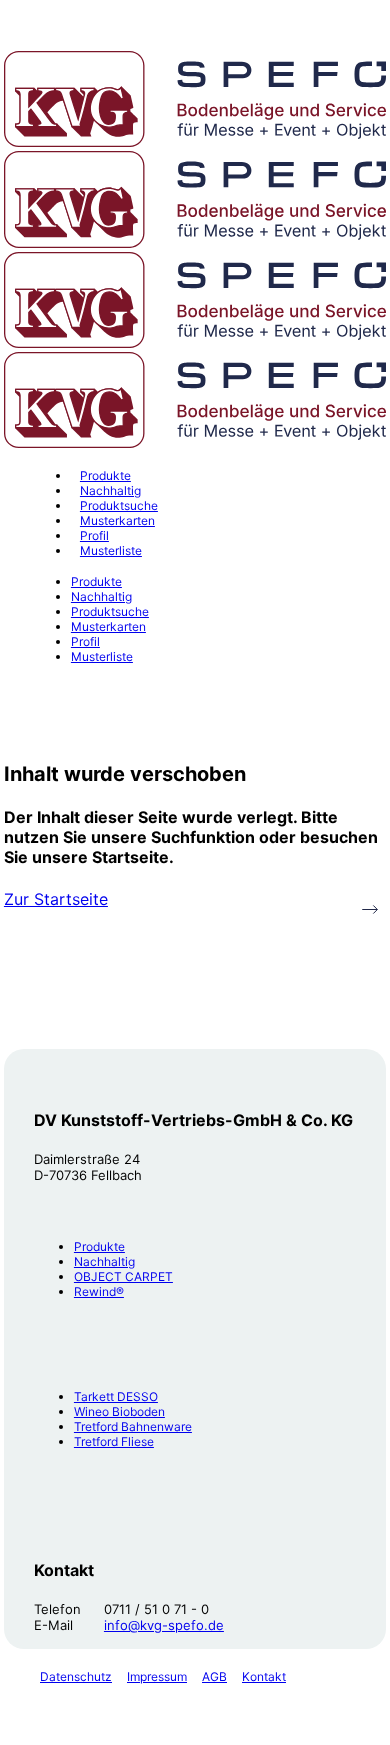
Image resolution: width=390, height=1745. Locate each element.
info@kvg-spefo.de (164, 1625)
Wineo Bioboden (119, 1411)
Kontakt (264, 1676)
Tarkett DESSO (116, 1396)
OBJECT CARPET (123, 1276)
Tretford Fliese (114, 1441)
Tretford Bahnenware (133, 1426)
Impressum (157, 1676)
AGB (214, 1676)
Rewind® (99, 1291)
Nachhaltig (104, 1261)
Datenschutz (76, 1676)
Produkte (99, 1246)
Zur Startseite (56, 899)
